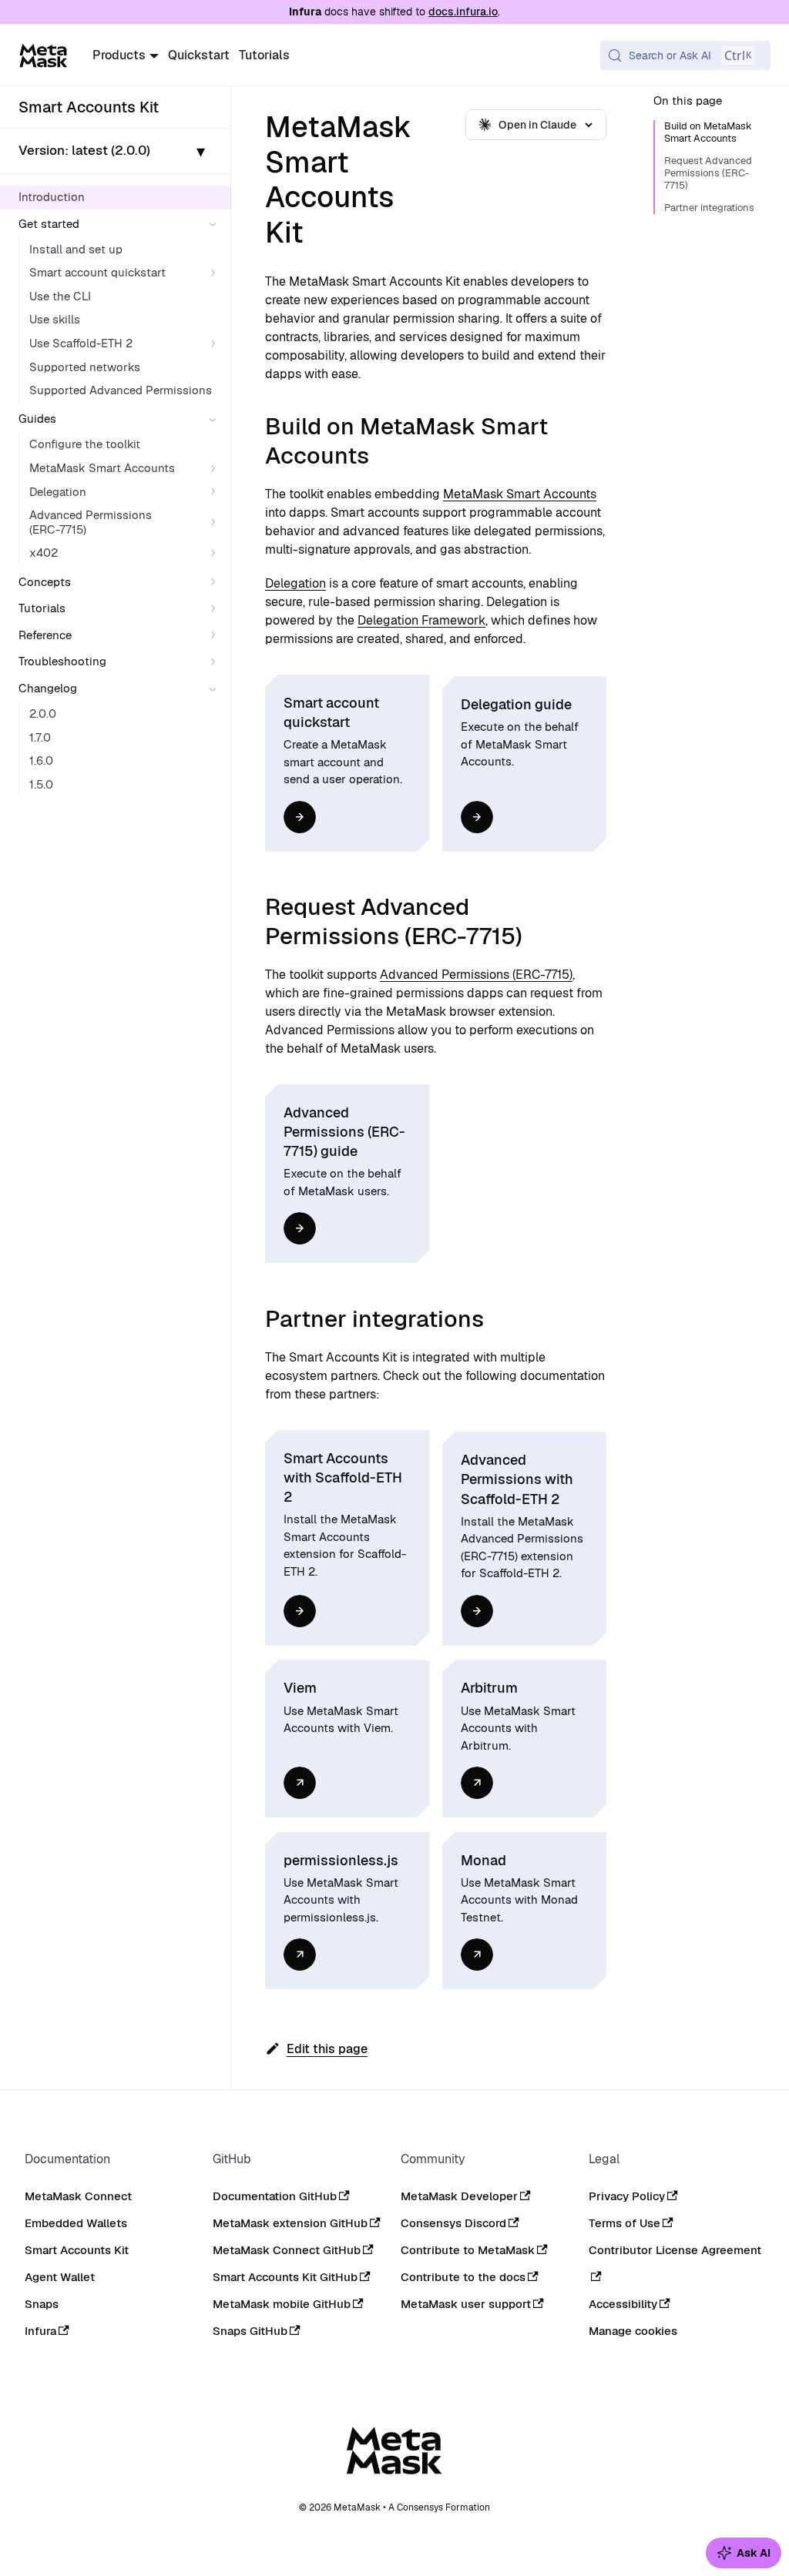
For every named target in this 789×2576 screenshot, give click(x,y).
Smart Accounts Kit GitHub (285, 2277)
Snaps (42, 2304)
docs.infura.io (463, 12)
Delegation (295, 583)
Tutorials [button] (42, 608)
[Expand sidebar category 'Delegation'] (216, 492)
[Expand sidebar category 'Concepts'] (216, 583)
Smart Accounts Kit (77, 2250)
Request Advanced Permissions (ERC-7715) (708, 173)
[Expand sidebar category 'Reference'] (216, 636)
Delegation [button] (58, 492)
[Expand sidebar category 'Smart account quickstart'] (216, 273)
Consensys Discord (453, 2223)
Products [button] (119, 55)
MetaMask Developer (459, 2196)
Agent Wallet (60, 2277)
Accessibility (623, 2304)
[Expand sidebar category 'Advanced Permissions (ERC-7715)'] (216, 523)
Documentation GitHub (275, 2196)
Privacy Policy (627, 2196)
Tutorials (264, 55)
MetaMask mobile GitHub (282, 2304)
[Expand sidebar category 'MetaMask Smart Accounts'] (216, 469)
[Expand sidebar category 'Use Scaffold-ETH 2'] (216, 344)
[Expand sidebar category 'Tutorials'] (216, 609)
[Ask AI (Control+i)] (744, 2553)
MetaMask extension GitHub (290, 2223)
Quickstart (199, 55)
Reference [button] (45, 635)
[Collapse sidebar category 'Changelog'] (216, 689)
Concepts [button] (45, 582)
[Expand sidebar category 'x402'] (216, 553)
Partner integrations (709, 208)
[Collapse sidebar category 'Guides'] (216, 419)
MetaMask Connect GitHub (287, 2250)
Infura (40, 2331)
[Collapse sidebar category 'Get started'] (216, 224)
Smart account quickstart (97, 272)
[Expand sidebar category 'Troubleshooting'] (216, 662)
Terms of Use (624, 2223)
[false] (300, 817)
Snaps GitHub (250, 2331)
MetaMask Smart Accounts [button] (102, 468)
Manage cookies (633, 2331)
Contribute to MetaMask (468, 2250)
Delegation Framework (421, 620)
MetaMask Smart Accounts (520, 494)
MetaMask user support (466, 2304)
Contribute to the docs (463, 2277)
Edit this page (327, 2049)
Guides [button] (37, 419)
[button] (116, 151)
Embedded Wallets (76, 2223)
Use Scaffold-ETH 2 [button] (81, 343)
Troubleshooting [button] (62, 661)
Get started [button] (49, 224)
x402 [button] (44, 553)
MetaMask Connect (78, 2196)
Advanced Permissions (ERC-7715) (476, 975)
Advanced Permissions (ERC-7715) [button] (91, 522)
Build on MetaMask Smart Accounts (708, 132)
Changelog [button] (48, 688)
